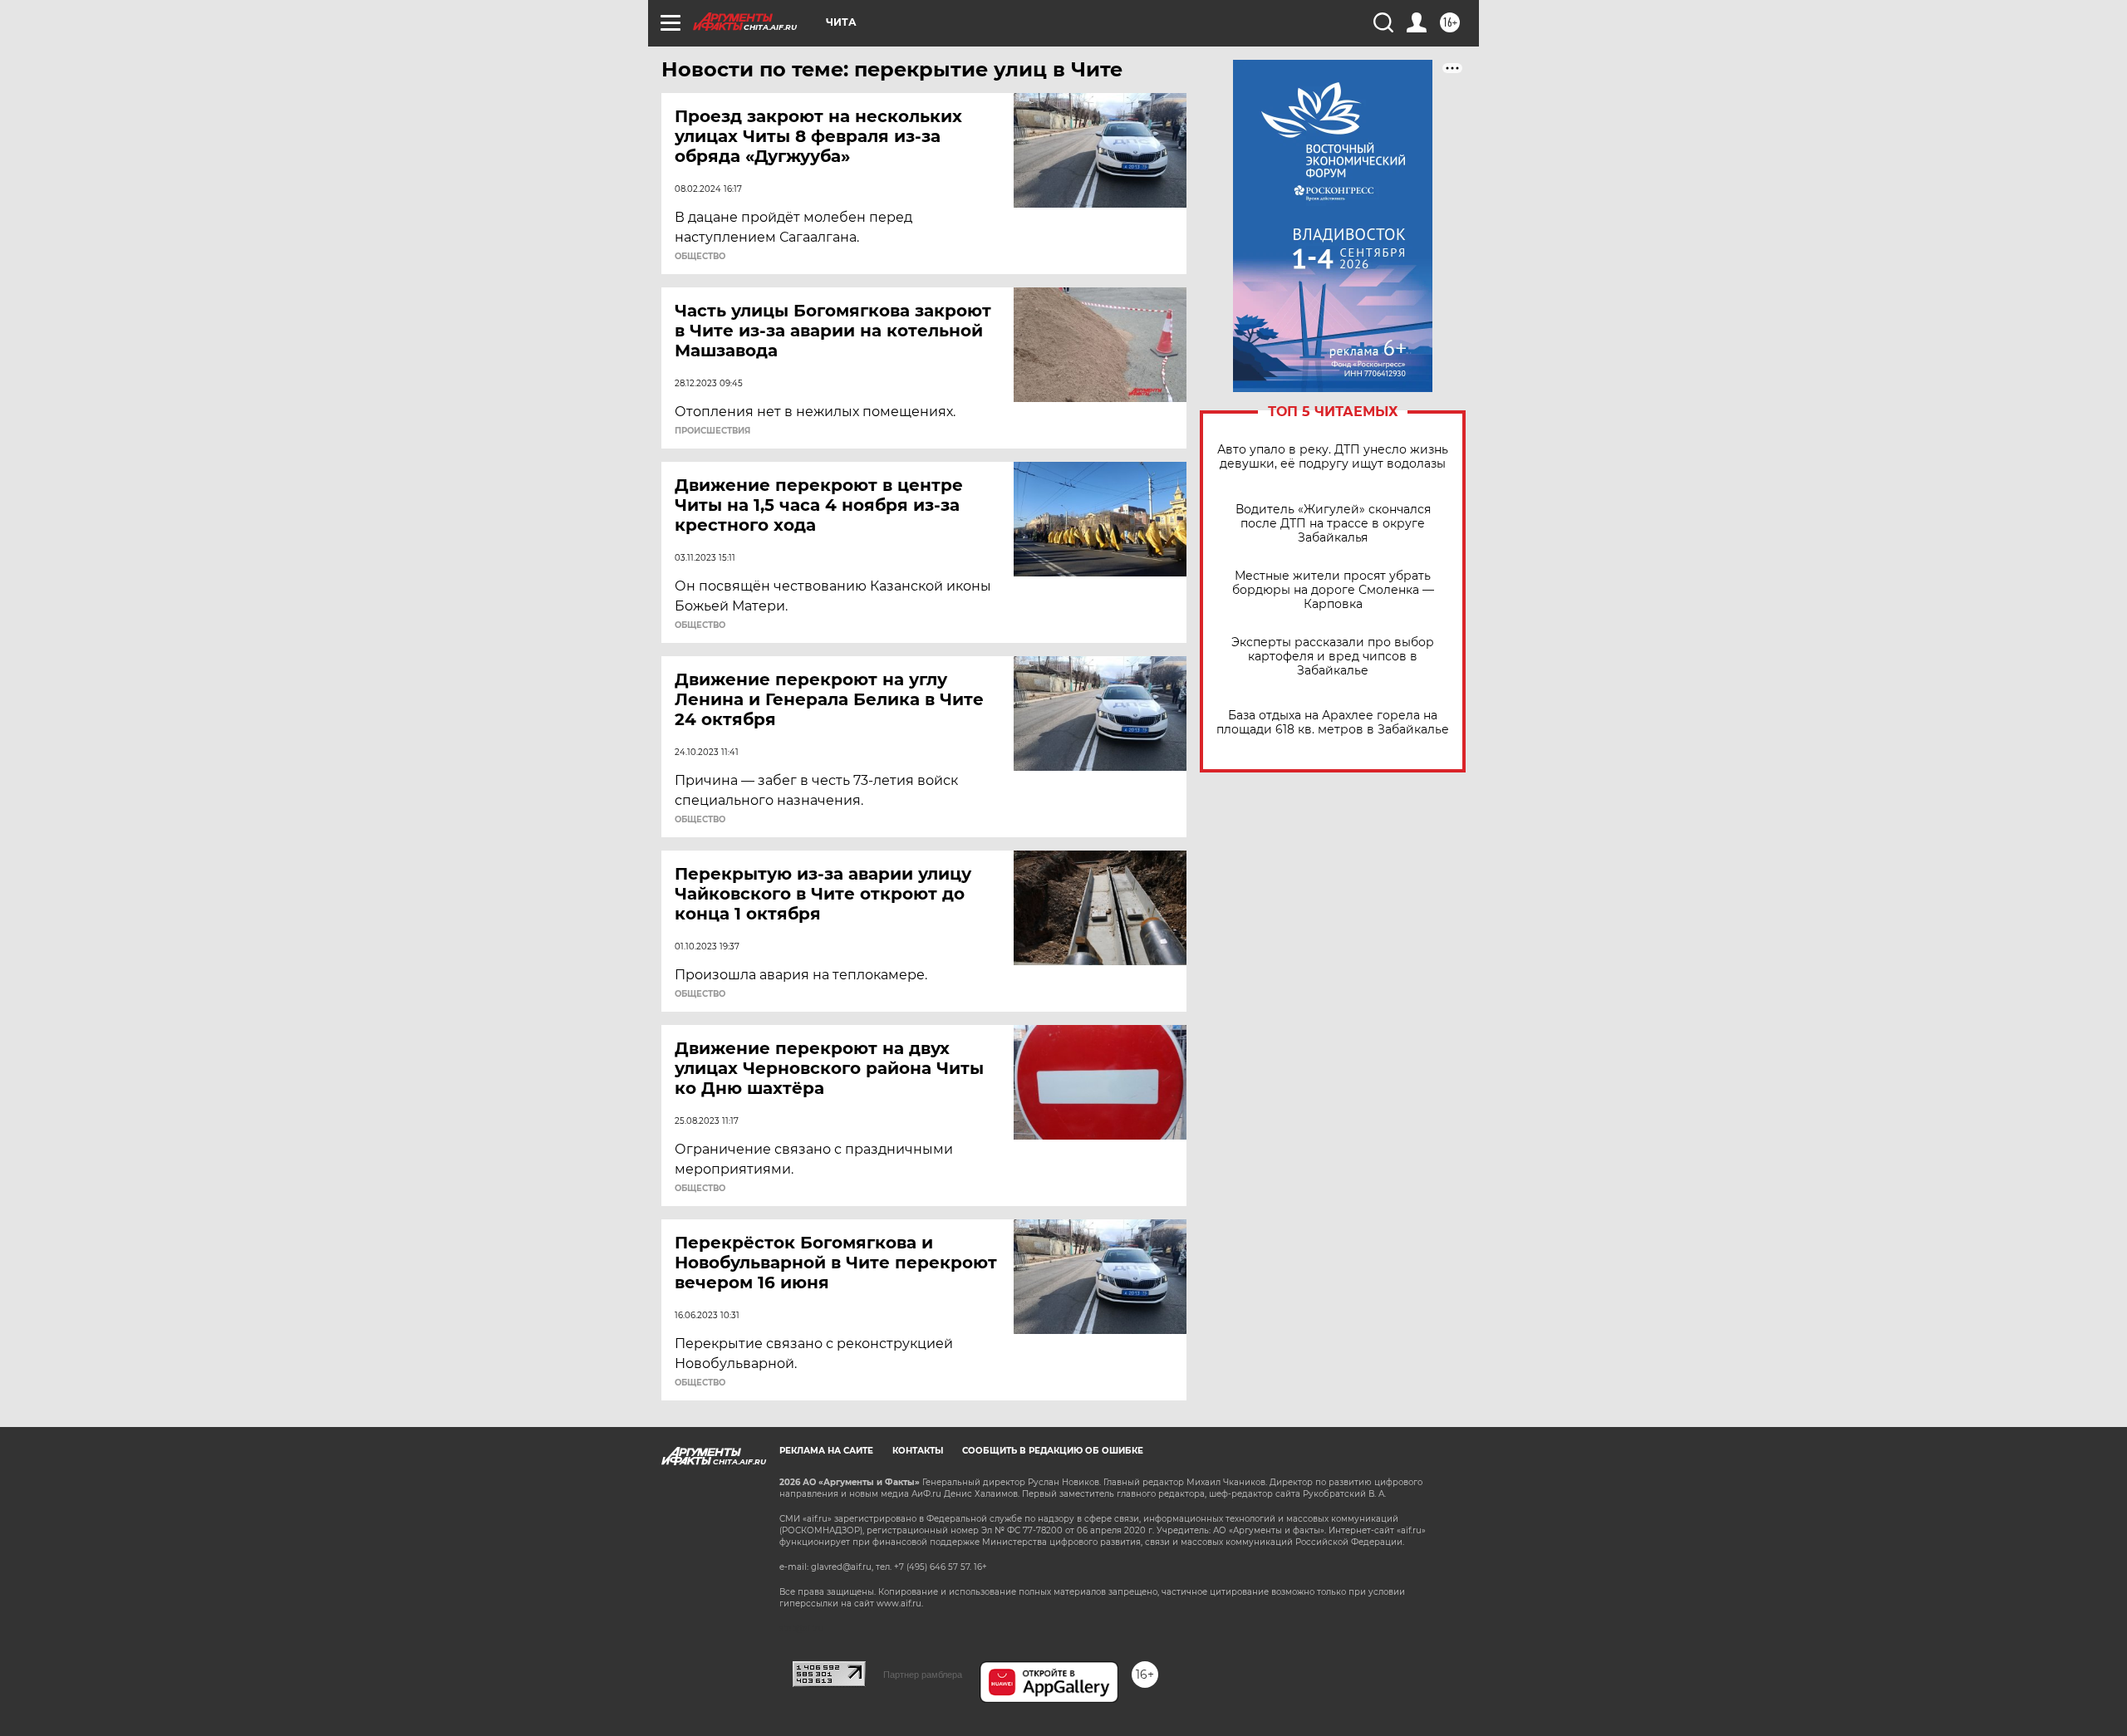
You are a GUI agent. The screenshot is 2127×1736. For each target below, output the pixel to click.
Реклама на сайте (826, 1451)
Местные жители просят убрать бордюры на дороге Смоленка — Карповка (1333, 590)
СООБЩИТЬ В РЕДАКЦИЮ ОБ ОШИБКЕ (1053, 1451)
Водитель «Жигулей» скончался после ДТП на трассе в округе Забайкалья (1333, 524)
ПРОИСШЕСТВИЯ (712, 431)
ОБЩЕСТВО (700, 257)
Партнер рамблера (923, 1675)
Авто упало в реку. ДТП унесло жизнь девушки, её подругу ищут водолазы (1333, 457)
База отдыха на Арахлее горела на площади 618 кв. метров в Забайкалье (1333, 723)
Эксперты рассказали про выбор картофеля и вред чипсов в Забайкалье (1333, 657)
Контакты (918, 1451)
